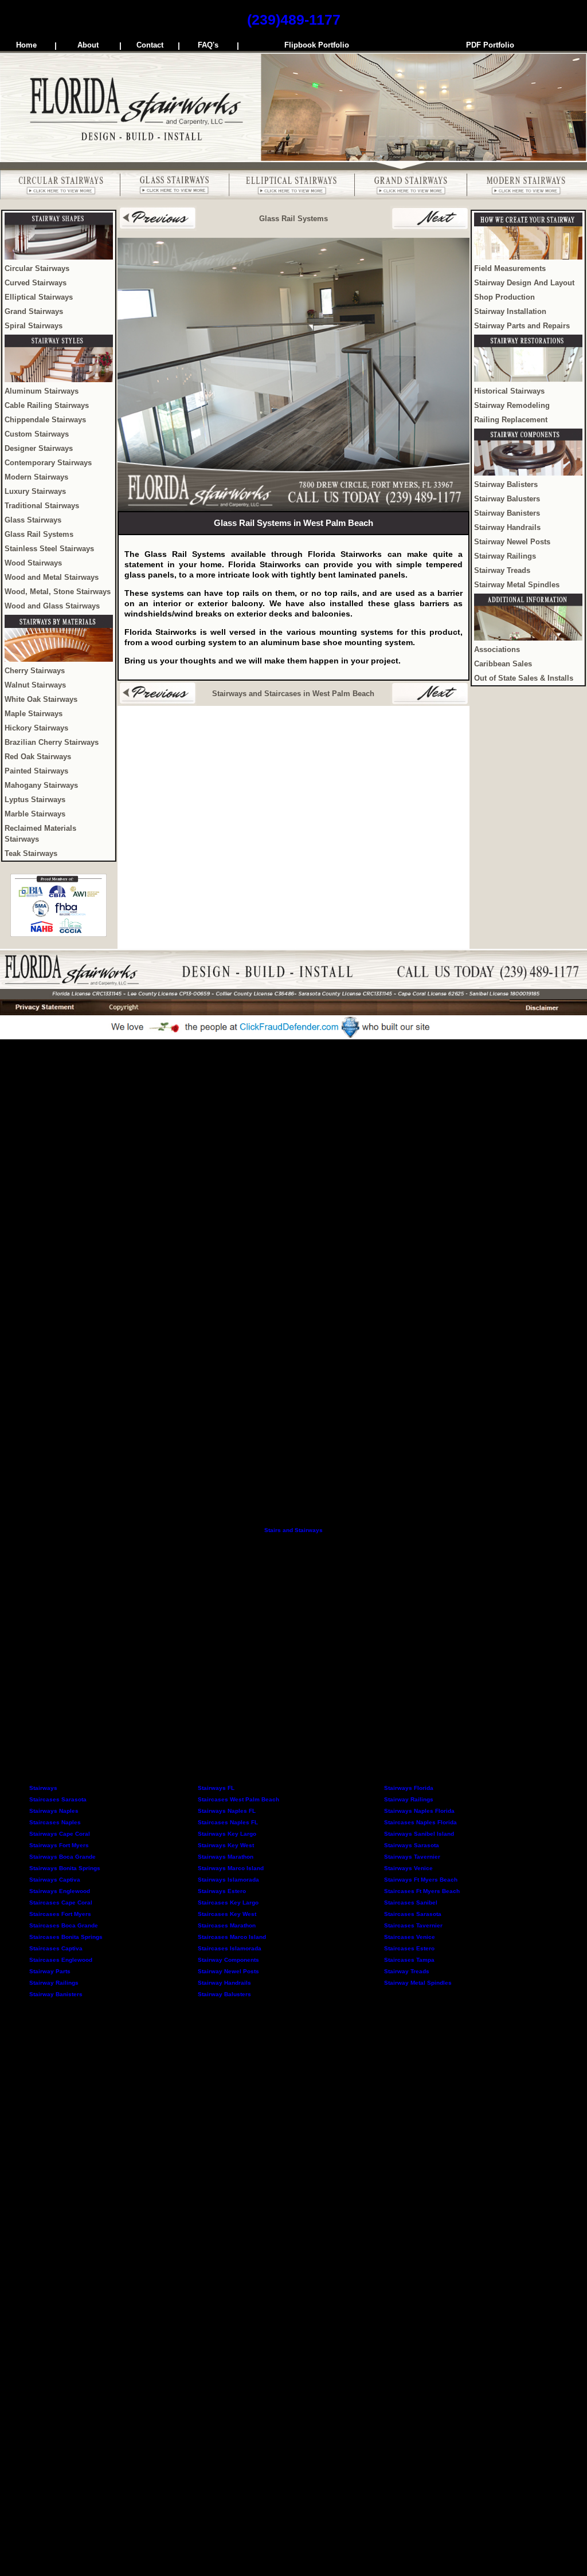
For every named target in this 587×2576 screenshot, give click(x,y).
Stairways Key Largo (227, 1834)
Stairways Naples (54, 1811)
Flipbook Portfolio (317, 45)
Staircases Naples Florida (420, 1822)
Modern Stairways (36, 477)
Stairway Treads (502, 571)
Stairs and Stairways (293, 1530)
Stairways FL (216, 1788)
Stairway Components (228, 1960)
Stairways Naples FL (227, 1811)
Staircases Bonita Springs (66, 1937)
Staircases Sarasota (58, 1799)
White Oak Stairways (41, 700)
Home (26, 45)
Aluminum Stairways (42, 391)
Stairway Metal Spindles (517, 585)
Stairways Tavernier (412, 1857)
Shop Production (504, 297)
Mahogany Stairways (41, 786)
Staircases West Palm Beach (238, 1799)
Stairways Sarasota (412, 1845)
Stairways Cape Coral (60, 1834)
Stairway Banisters (507, 513)
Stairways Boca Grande (62, 1857)
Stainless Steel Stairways (49, 549)
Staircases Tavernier (413, 1925)
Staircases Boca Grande (64, 1925)
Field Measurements (510, 269)
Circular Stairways (37, 269)
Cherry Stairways (35, 671)
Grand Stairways (34, 312)
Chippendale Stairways (45, 420)
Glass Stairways (33, 520)
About (88, 45)
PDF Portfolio (490, 45)
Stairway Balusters (507, 499)
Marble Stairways (35, 814)
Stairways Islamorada (228, 1880)
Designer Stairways (39, 449)
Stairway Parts (50, 1971)
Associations (497, 650)
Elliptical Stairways (39, 297)
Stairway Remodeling (512, 406)
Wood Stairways (33, 563)
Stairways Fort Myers (59, 1845)
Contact (150, 45)
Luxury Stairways (35, 492)
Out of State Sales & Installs (524, 678)
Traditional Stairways (42, 506)
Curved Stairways (36, 283)
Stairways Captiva (55, 1880)
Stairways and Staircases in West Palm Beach (293, 694)
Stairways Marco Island (231, 1868)
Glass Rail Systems (39, 535)
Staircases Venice (410, 1937)
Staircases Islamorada (230, 1948)
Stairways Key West (226, 1845)
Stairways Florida (409, 1788)
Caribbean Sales (503, 664)
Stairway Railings (505, 556)
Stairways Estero (222, 1891)
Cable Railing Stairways (47, 406)
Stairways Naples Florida (419, 1811)
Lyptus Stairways (35, 800)
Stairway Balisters (506, 485)
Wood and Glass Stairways (52, 606)
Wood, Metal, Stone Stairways (58, 592)
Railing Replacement (511, 420)
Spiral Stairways (34, 326)
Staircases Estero (409, 1948)
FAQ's (208, 45)
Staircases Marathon (227, 1925)
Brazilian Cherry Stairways (52, 743)
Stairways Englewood (60, 1891)
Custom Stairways (37, 434)
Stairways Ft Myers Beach (421, 1880)
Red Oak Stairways (38, 757)
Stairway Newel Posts (512, 542)
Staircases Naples (55, 1822)
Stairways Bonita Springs (65, 1868)
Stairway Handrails (507, 528)
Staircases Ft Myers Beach (422, 1891)
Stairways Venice (408, 1868)
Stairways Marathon (226, 1857)
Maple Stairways (34, 714)
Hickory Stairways (36, 728)
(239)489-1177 (294, 19)
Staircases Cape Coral (61, 1902)
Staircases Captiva (56, 1948)
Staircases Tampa (409, 1960)
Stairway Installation (510, 312)
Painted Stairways (36, 771)
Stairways (43, 1788)
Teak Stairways (31, 854)
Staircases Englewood (61, 1960)
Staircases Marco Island (232, 1937)
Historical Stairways (509, 391)
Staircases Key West (227, 1914)
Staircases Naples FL (228, 1822)
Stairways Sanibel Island (419, 1834)
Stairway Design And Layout (524, 283)
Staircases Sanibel (411, 1902)
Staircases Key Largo (228, 1902)
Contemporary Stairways (48, 463)
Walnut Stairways (35, 685)
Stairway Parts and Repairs (522, 326)
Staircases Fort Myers (60, 1914)
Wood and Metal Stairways (52, 578)
